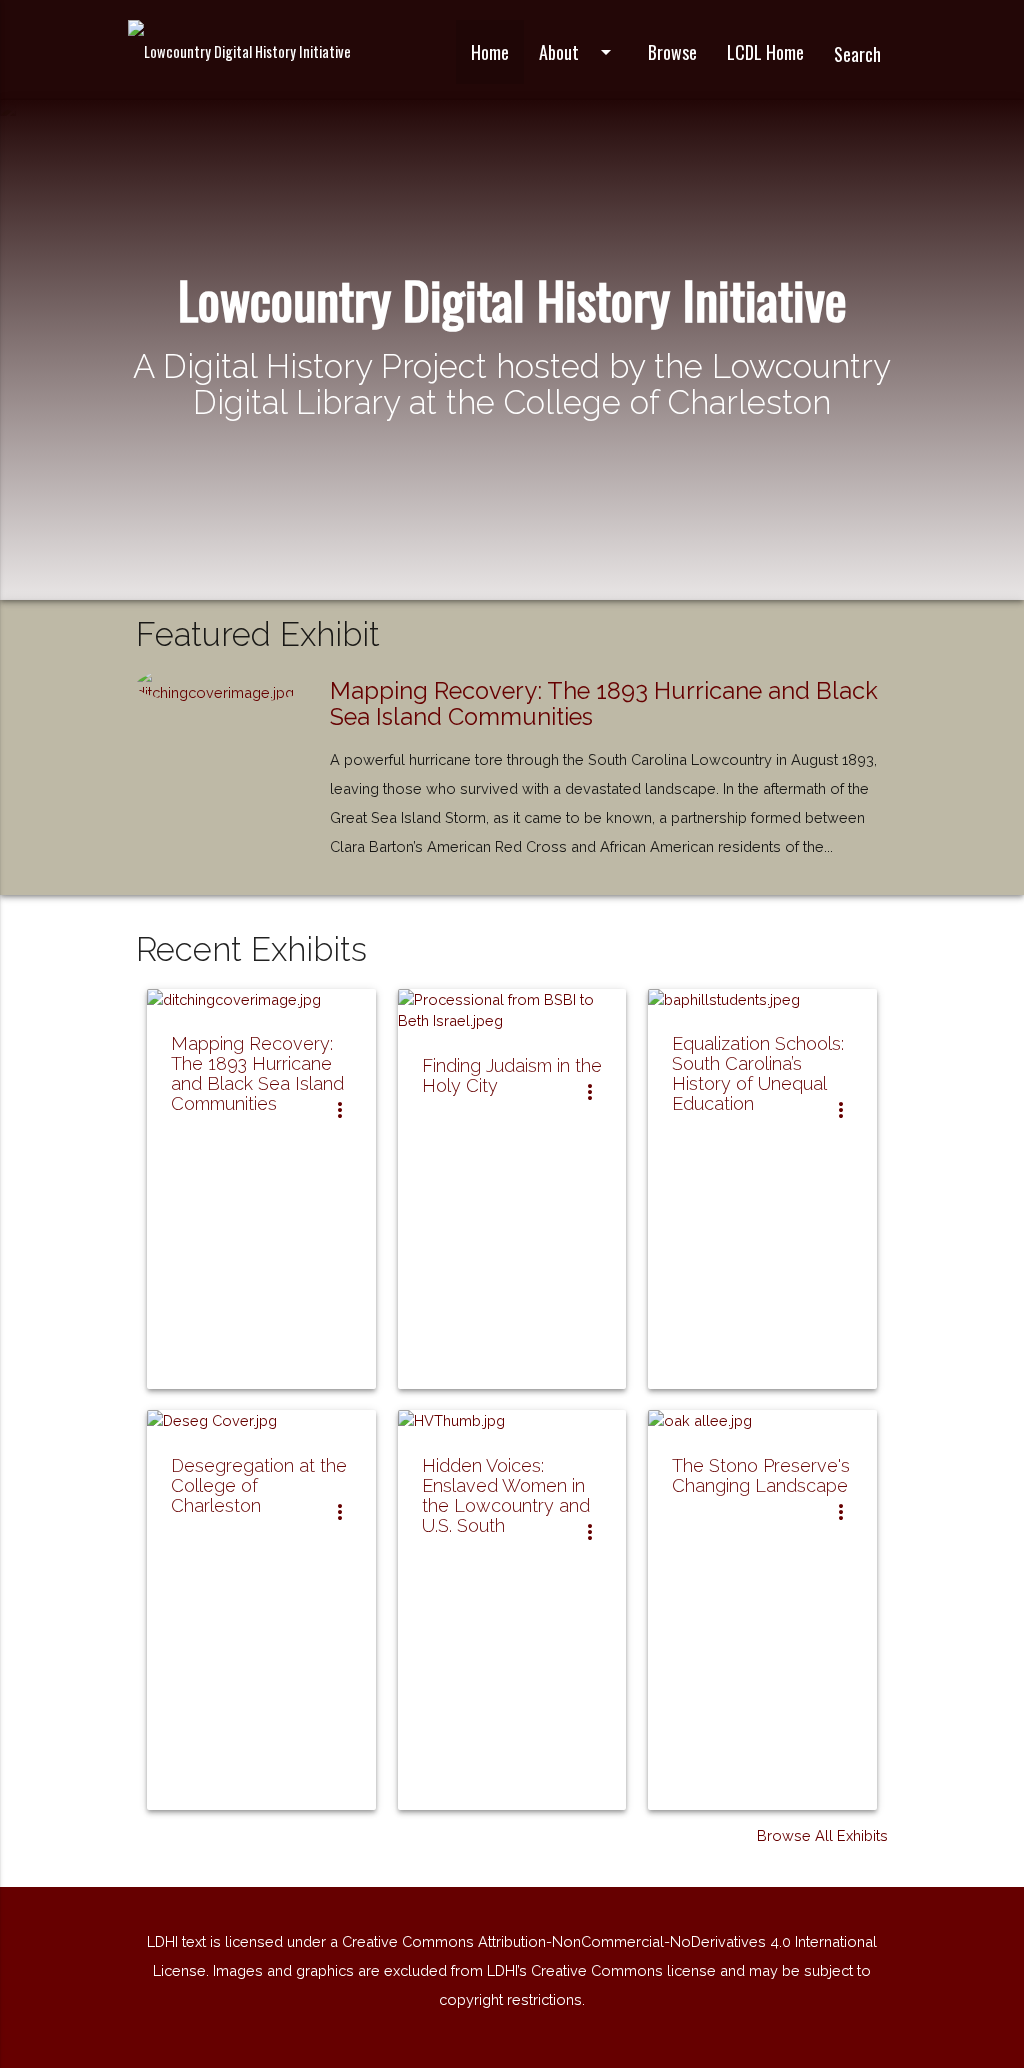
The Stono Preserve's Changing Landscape (761, 1475)
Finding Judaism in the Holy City (512, 1075)
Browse (672, 52)
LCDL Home (765, 52)
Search (857, 54)
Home (490, 52)
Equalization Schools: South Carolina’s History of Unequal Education (758, 1073)
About (578, 52)
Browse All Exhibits (822, 1835)
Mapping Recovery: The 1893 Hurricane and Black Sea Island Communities (604, 704)
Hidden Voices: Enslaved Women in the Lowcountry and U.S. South (506, 1495)
